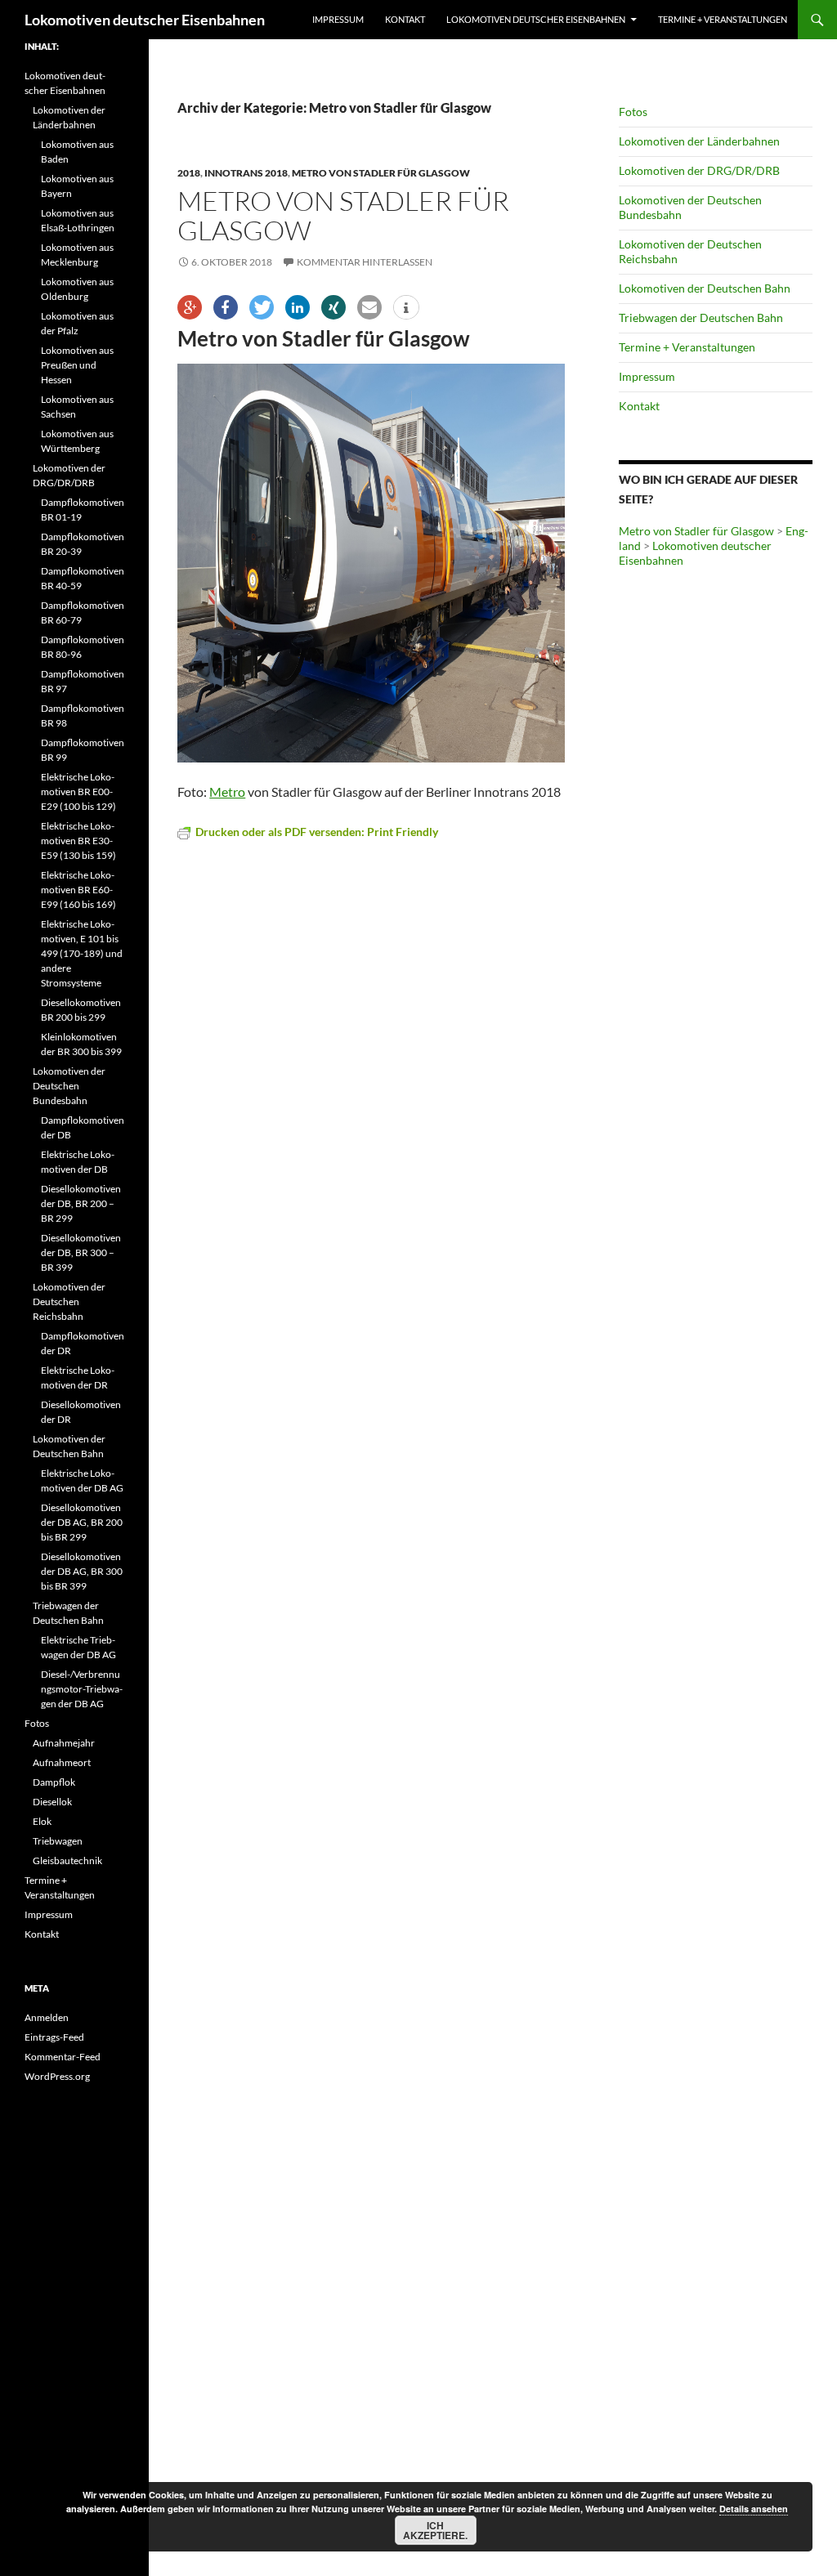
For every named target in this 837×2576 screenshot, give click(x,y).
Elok (42, 1821)
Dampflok (54, 1782)
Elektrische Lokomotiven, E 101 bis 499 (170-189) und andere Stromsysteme (82, 953)
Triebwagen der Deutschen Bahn (701, 318)
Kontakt (405, 19)
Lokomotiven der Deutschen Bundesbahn (69, 1086)
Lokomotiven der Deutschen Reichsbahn (69, 1301)
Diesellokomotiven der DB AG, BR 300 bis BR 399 (82, 1571)
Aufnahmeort (62, 1762)
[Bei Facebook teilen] (226, 307)
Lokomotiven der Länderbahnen (699, 141)
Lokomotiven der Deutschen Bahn (705, 288)
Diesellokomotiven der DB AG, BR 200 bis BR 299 (82, 1522)
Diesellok (52, 1802)
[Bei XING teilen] (333, 307)
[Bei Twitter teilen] (262, 307)
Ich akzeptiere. (435, 2530)
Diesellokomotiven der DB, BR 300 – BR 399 (81, 1252)
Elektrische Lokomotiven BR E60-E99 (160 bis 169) (78, 890)
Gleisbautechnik (67, 1860)
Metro (227, 792)
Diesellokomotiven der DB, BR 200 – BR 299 (81, 1203)
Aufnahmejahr (64, 1743)
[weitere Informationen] (406, 308)
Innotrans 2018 (246, 173)
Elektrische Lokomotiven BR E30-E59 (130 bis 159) (78, 841)
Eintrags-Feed (54, 2037)
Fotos (633, 112)
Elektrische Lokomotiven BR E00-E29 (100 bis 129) (78, 792)
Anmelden (47, 2017)
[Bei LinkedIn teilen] (298, 307)
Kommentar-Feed (63, 2057)
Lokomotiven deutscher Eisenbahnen (145, 20)
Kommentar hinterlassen (365, 262)
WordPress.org (57, 2076)
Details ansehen (754, 2509)
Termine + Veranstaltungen (723, 19)
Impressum (338, 19)
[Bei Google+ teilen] (190, 307)
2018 (189, 173)
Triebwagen (58, 1841)
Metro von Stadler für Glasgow (381, 173)
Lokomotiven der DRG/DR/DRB (699, 170)
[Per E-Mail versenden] (369, 307)
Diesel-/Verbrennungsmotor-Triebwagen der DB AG (82, 1689)
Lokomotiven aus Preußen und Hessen (77, 365)
